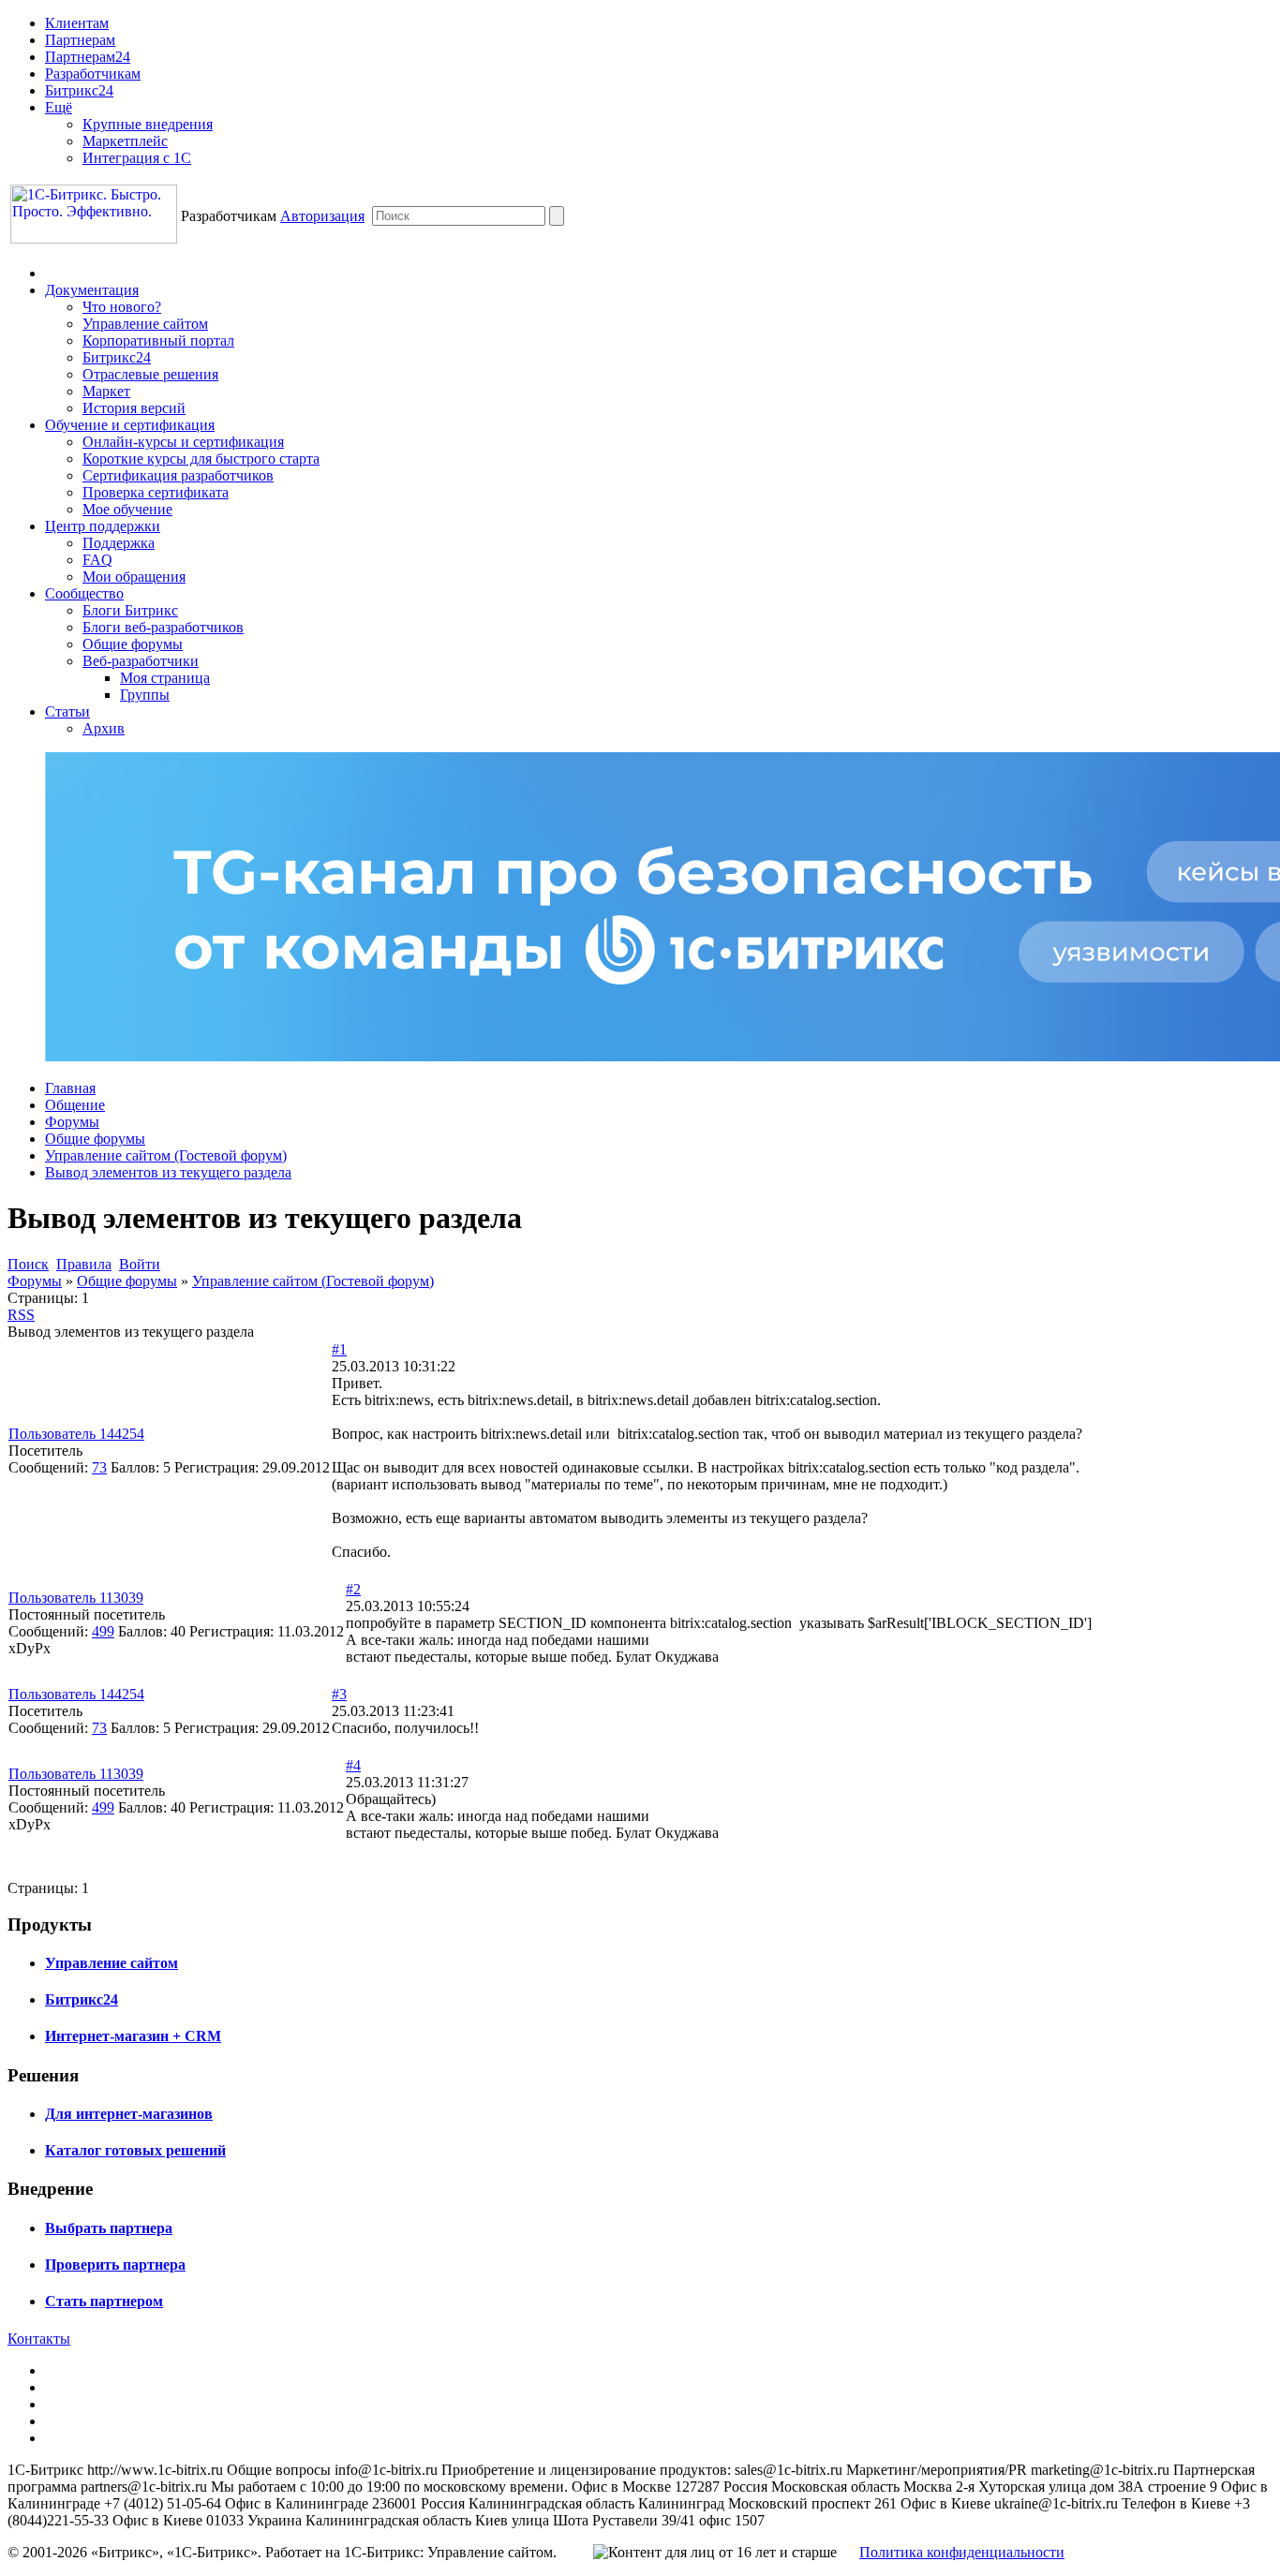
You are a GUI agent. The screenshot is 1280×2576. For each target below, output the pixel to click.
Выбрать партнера (109, 2228)
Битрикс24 (79, 90)
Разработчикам (93, 74)
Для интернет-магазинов (129, 2114)
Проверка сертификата (156, 492)
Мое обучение (127, 509)
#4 (353, 1765)
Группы (145, 695)
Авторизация (322, 216)
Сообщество (84, 593)
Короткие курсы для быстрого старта (201, 459)
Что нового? (122, 307)
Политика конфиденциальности (962, 2552)
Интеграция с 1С (137, 158)
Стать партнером (104, 2301)
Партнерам (80, 40)
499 (103, 1631)
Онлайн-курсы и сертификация (183, 442)
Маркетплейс (125, 141)
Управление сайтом (145, 324)
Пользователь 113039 (76, 1598)
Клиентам (77, 23)
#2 (353, 1589)
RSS (21, 1315)
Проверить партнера (115, 2265)
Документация (92, 290)
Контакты (39, 2339)
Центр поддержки (103, 526)
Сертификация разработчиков (178, 475)
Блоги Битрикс (130, 610)
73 (99, 1467)
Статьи (67, 711)
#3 (339, 1694)
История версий (134, 408)
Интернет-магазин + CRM (133, 2036)
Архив (104, 728)
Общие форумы (133, 644)
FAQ (97, 560)
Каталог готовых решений (135, 2150)
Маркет (106, 391)
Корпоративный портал (158, 341)
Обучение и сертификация (130, 425)
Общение (75, 1105)
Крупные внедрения (148, 124)
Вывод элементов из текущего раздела (168, 1172)
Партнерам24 (88, 57)
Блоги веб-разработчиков (163, 627)
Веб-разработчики (141, 661)
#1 (339, 1349)
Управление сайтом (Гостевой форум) (166, 1155)
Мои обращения (134, 577)
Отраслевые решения (150, 374)
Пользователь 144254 (76, 1434)
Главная (70, 1088)
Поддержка (119, 543)
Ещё (59, 107)
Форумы (72, 1122)
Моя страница (165, 678)
